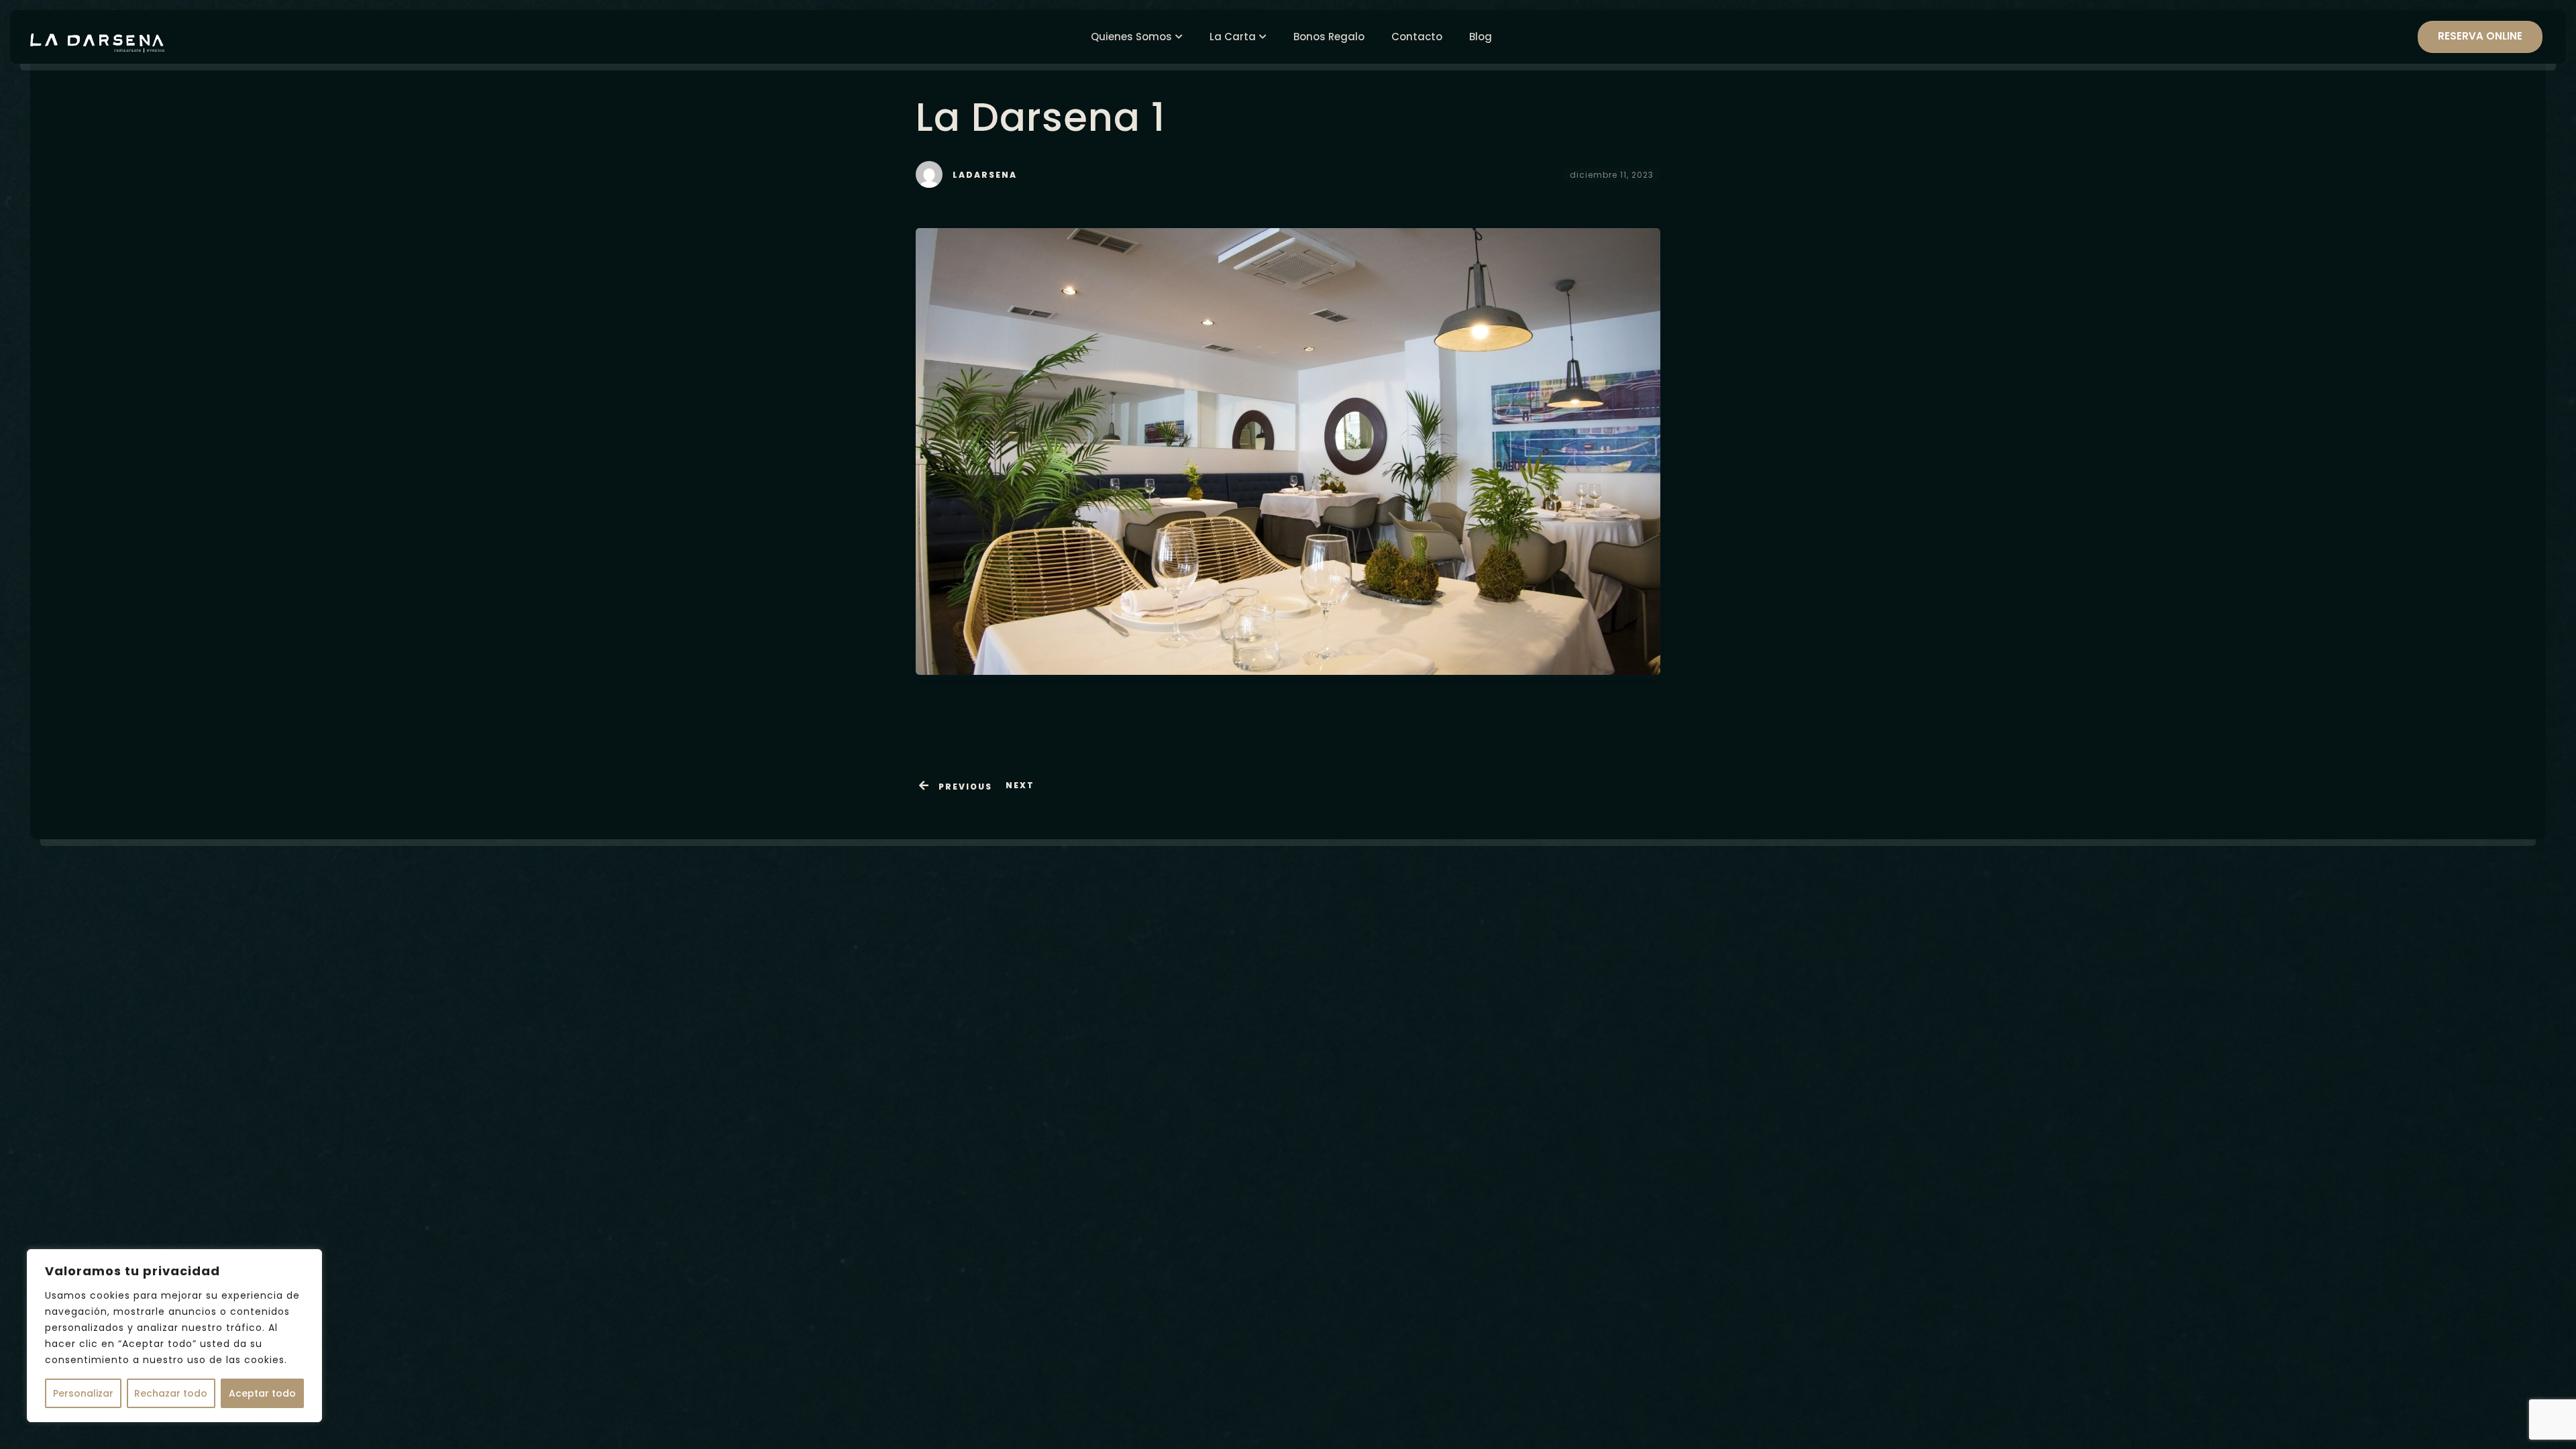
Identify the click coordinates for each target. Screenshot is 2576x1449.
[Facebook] (1445, 1176)
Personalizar (83, 1393)
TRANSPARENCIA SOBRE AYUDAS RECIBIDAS (1523, 1236)
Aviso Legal (1454, 1210)
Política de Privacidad (1542, 1210)
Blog (1481, 37)
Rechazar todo (171, 1393)
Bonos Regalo (1329, 37)
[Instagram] (1481, 1176)
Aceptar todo (262, 1393)
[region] (174, 1336)
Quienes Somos (1131, 37)
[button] (1650, 1070)
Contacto (1417, 37)
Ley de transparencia (1522, 1263)
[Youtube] (1517, 1176)
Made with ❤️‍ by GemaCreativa (1288, 1336)
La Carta (1233, 37)
